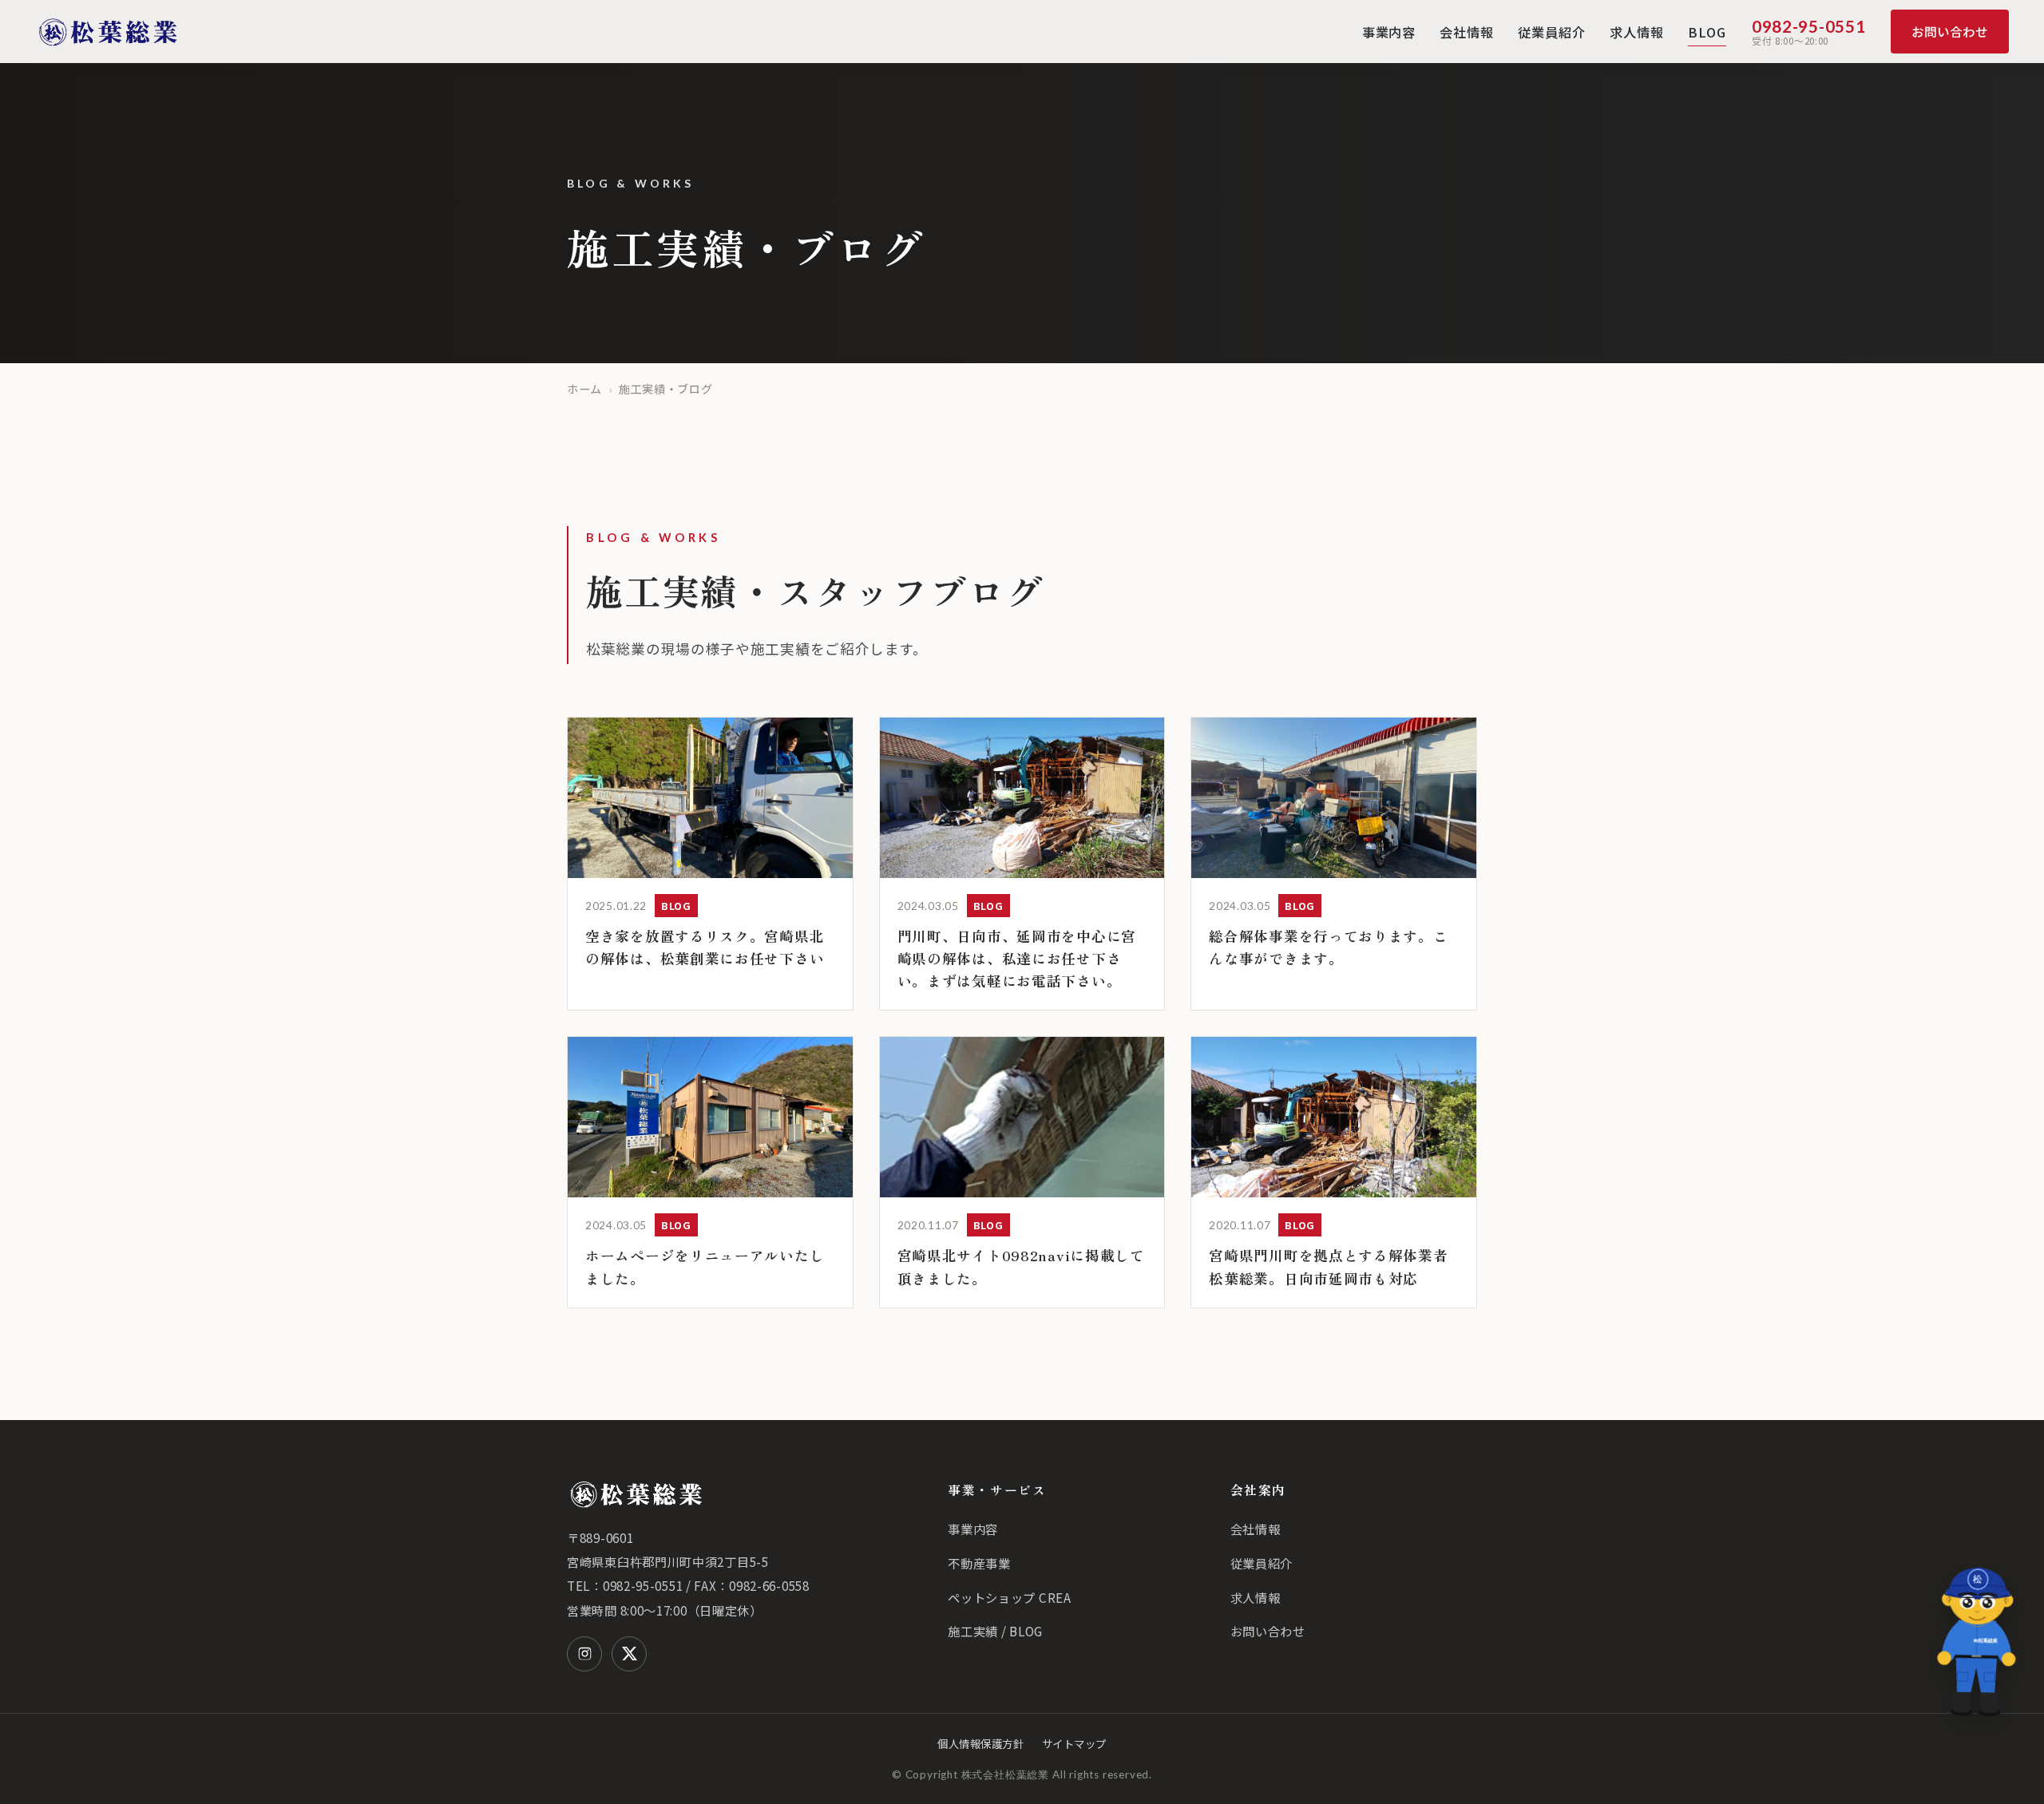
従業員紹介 (1552, 32)
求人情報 (1637, 32)
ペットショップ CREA (1009, 1597)
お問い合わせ (1950, 31)
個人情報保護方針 (980, 1743)
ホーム (584, 389)
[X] (629, 1654)
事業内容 (1389, 32)
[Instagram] (584, 1654)
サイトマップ (1074, 1743)
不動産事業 (979, 1563)
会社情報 (1467, 32)
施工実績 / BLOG (995, 1631)
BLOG (1707, 32)
